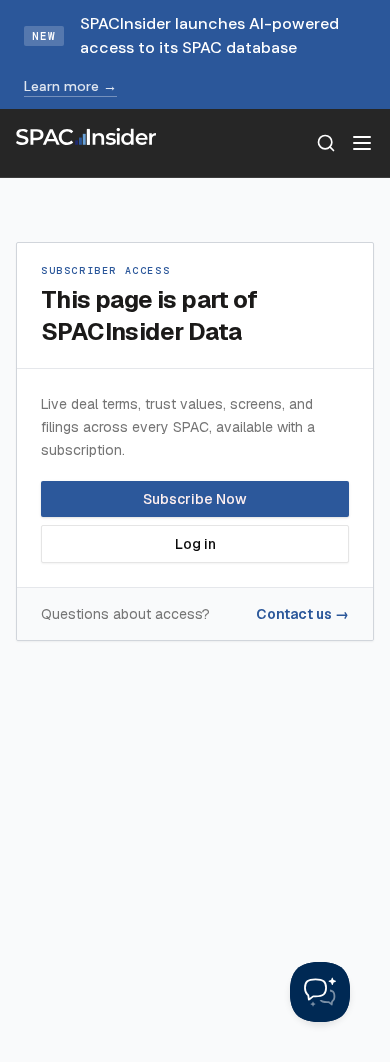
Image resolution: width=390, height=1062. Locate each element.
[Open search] (326, 143)
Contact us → (302, 614)
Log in (195, 544)
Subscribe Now (195, 499)
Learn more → (70, 86)
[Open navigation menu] (362, 143)
